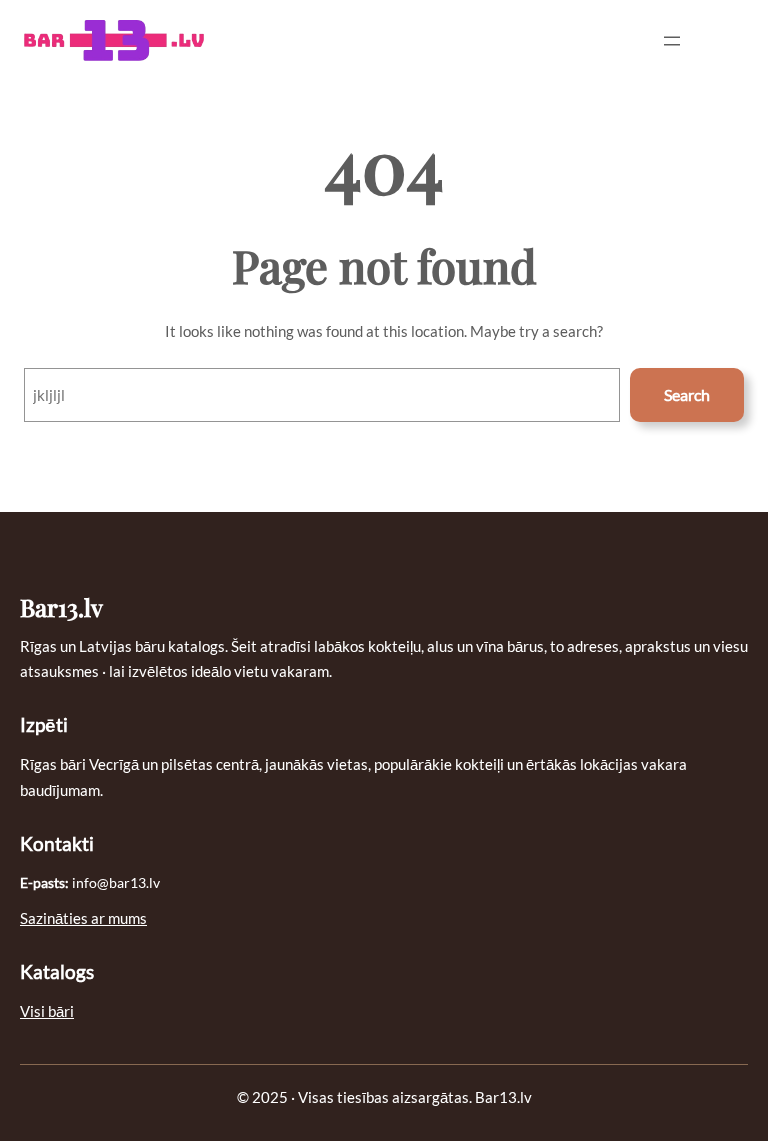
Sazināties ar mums (83, 918)
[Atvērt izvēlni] (672, 41)
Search (687, 394)
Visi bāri (47, 1011)
